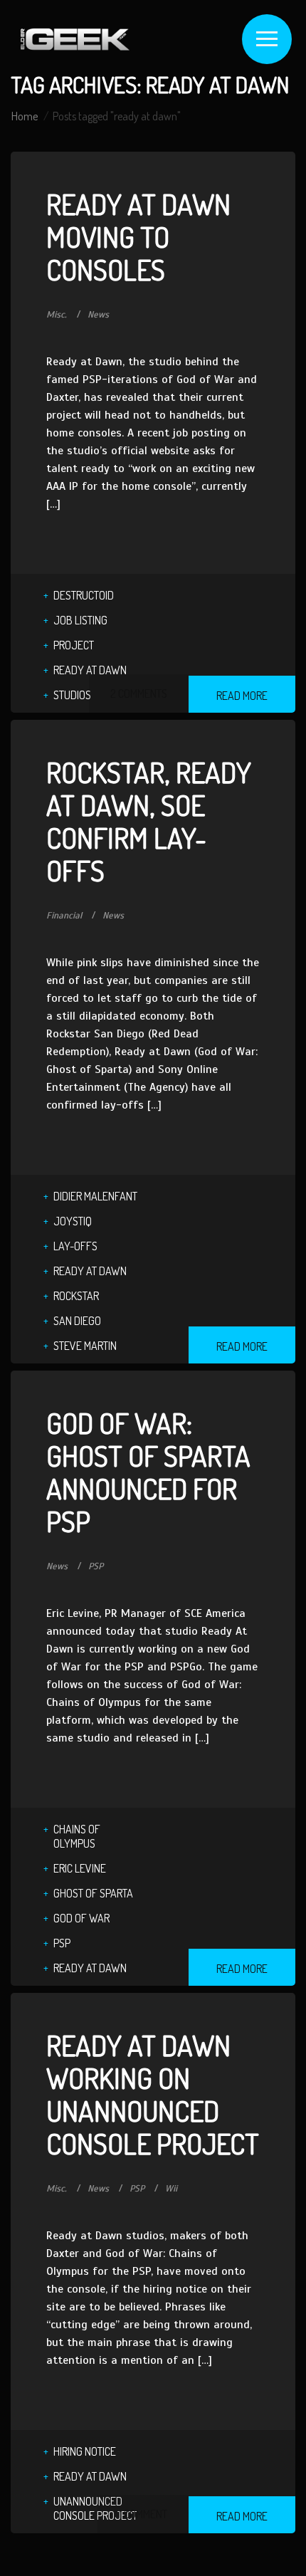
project (74, 645)
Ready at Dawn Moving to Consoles (138, 236)
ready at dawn (90, 670)
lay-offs (75, 1246)
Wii (171, 2189)
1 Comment (143, 2514)
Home (25, 116)
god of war (81, 1918)
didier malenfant (95, 1196)
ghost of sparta (93, 1893)
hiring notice (85, 2451)
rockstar (76, 1296)
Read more (242, 696)
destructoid (84, 595)
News (98, 315)
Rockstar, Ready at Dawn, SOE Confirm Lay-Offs (149, 821)
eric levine (80, 1868)
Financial (64, 916)
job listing (80, 620)
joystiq (73, 1221)
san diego (77, 1321)
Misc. (57, 315)
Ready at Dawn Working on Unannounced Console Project (153, 2094)
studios (72, 695)
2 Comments (139, 693)
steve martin (85, 1346)
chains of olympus (77, 1836)
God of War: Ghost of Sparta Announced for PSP (148, 1472)
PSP (96, 1566)
